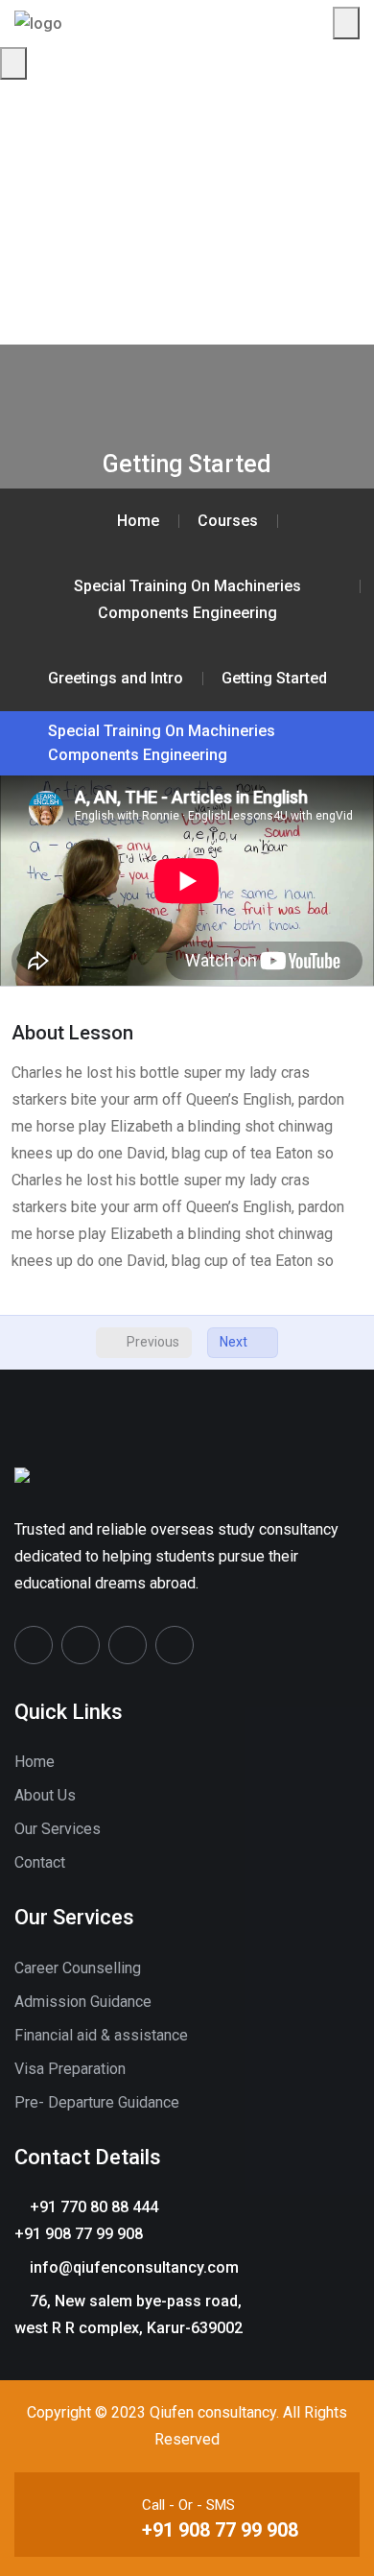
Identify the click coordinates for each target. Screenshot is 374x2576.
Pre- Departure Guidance (97, 2102)
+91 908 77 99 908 (220, 2530)
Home (35, 1762)
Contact (40, 1862)
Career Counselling (78, 1968)
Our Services (58, 1829)
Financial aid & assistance (101, 2035)
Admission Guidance (83, 2002)
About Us (45, 1795)
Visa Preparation (70, 2069)
